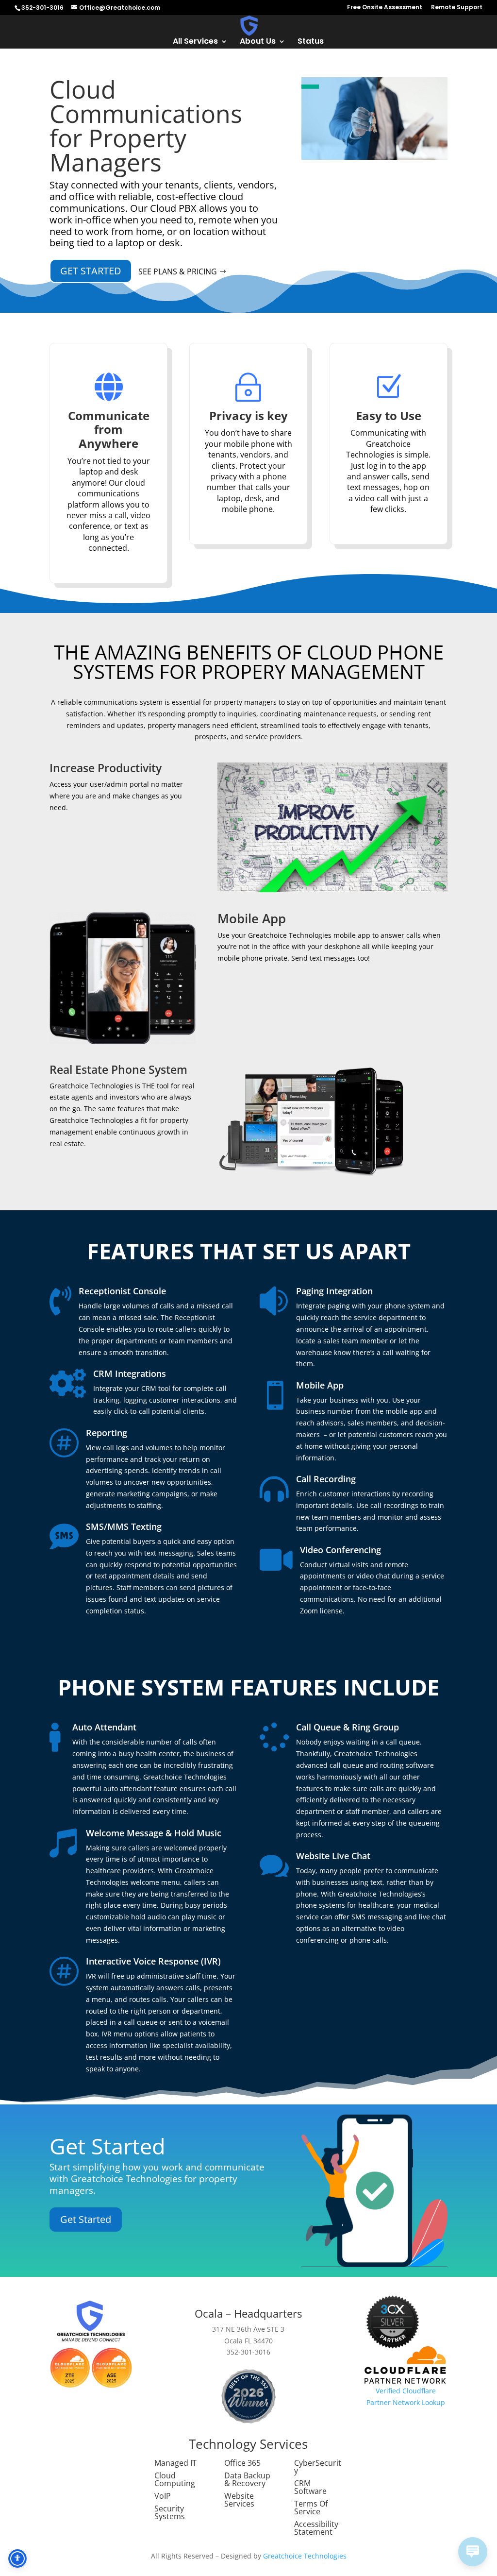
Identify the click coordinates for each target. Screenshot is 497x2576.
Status (311, 42)
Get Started (91, 271)
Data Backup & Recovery (247, 2479)
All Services (195, 42)
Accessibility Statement (316, 2528)
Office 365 (242, 2463)
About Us (258, 42)
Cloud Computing (175, 2479)
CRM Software (310, 2487)
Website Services (239, 2500)
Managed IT (175, 2463)
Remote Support (457, 8)
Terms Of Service (311, 2508)
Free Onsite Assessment (385, 8)
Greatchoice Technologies (305, 2556)
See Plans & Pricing (178, 271)
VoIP (163, 2496)
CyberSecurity (318, 2467)
